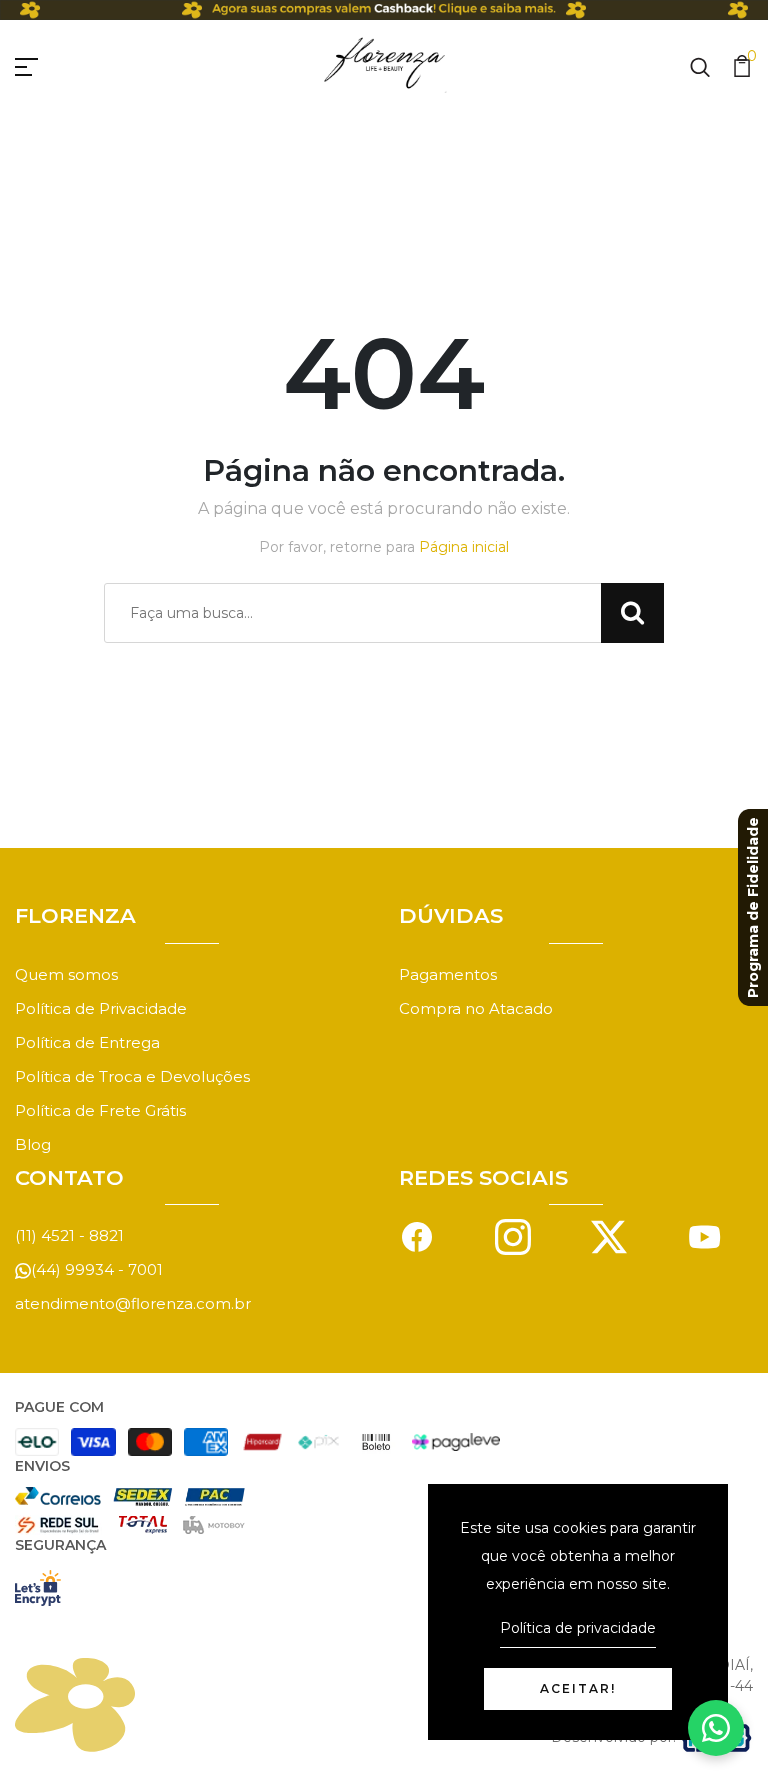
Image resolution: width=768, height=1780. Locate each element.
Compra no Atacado (476, 1008)
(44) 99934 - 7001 (97, 1269)
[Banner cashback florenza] (384, 10)
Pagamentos (448, 974)
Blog (33, 1144)
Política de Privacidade (101, 1008)
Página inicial (464, 547)
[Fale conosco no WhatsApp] (716, 1728)
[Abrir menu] (50, 64)
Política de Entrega (87, 1042)
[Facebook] (417, 1235)
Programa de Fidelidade (753, 907)
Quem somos (66, 974)
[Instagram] (513, 1235)
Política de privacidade (578, 1628)
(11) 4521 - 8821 (69, 1235)
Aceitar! (578, 1688)
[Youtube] (705, 1235)
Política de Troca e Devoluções (132, 1076)
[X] (609, 1235)
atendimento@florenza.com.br (133, 1303)
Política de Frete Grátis (100, 1110)
